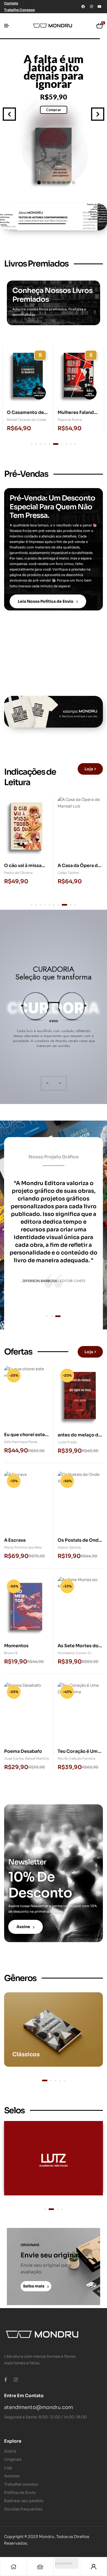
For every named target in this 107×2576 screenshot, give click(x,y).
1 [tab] (32, 444)
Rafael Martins (37, 1758)
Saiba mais (34, 2286)
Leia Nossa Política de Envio (46, 601)
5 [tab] (49, 444)
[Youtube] (100, 7)
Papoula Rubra (19, 420)
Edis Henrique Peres (21, 1442)
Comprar (54, 110)
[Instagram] (91, 7)
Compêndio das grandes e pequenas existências (54, 71)
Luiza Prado (67, 1442)
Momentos (16, 1646)
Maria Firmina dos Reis (23, 1547)
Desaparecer (72, 866)
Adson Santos (69, 1547)
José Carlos (14, 1758)
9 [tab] (71, 444)
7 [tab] (60, 444)
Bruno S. (11, 1653)
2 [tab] (36, 444)
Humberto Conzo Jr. (75, 1653)
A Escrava (15, 1540)
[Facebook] (83, 7)
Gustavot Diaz (69, 420)
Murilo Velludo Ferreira (77, 1758)
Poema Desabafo (23, 1751)
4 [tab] (45, 444)
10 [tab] (75, 444)
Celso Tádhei (15, 873)
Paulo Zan (66, 873)
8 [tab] (66, 444)
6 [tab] (54, 444)
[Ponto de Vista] (54, 2158)
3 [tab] (41, 444)
